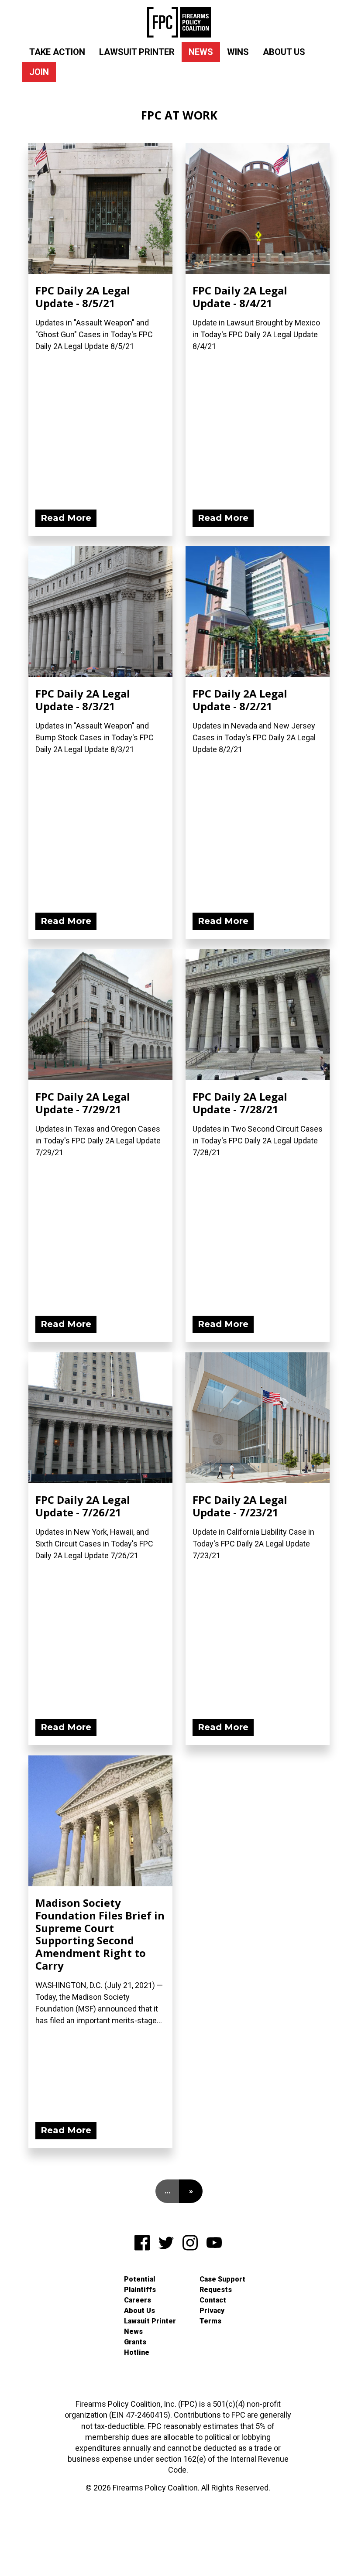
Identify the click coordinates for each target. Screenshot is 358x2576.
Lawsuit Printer (137, 52)
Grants (135, 2342)
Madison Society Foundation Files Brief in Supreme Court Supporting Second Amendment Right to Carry (100, 1934)
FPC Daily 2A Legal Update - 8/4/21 (240, 297)
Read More (66, 518)
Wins (238, 52)
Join (39, 72)
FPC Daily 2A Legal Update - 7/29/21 (83, 1103)
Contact (213, 2300)
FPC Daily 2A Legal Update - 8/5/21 (83, 297)
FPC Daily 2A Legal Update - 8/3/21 (83, 700)
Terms (210, 2321)
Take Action (57, 52)
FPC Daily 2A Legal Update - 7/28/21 (240, 1103)
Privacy (212, 2311)
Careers (138, 2300)
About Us (284, 52)
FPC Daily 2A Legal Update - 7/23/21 (240, 1506)
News (201, 52)
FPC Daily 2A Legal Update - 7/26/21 (83, 1506)
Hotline (137, 2352)
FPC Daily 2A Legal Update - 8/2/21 (240, 700)
